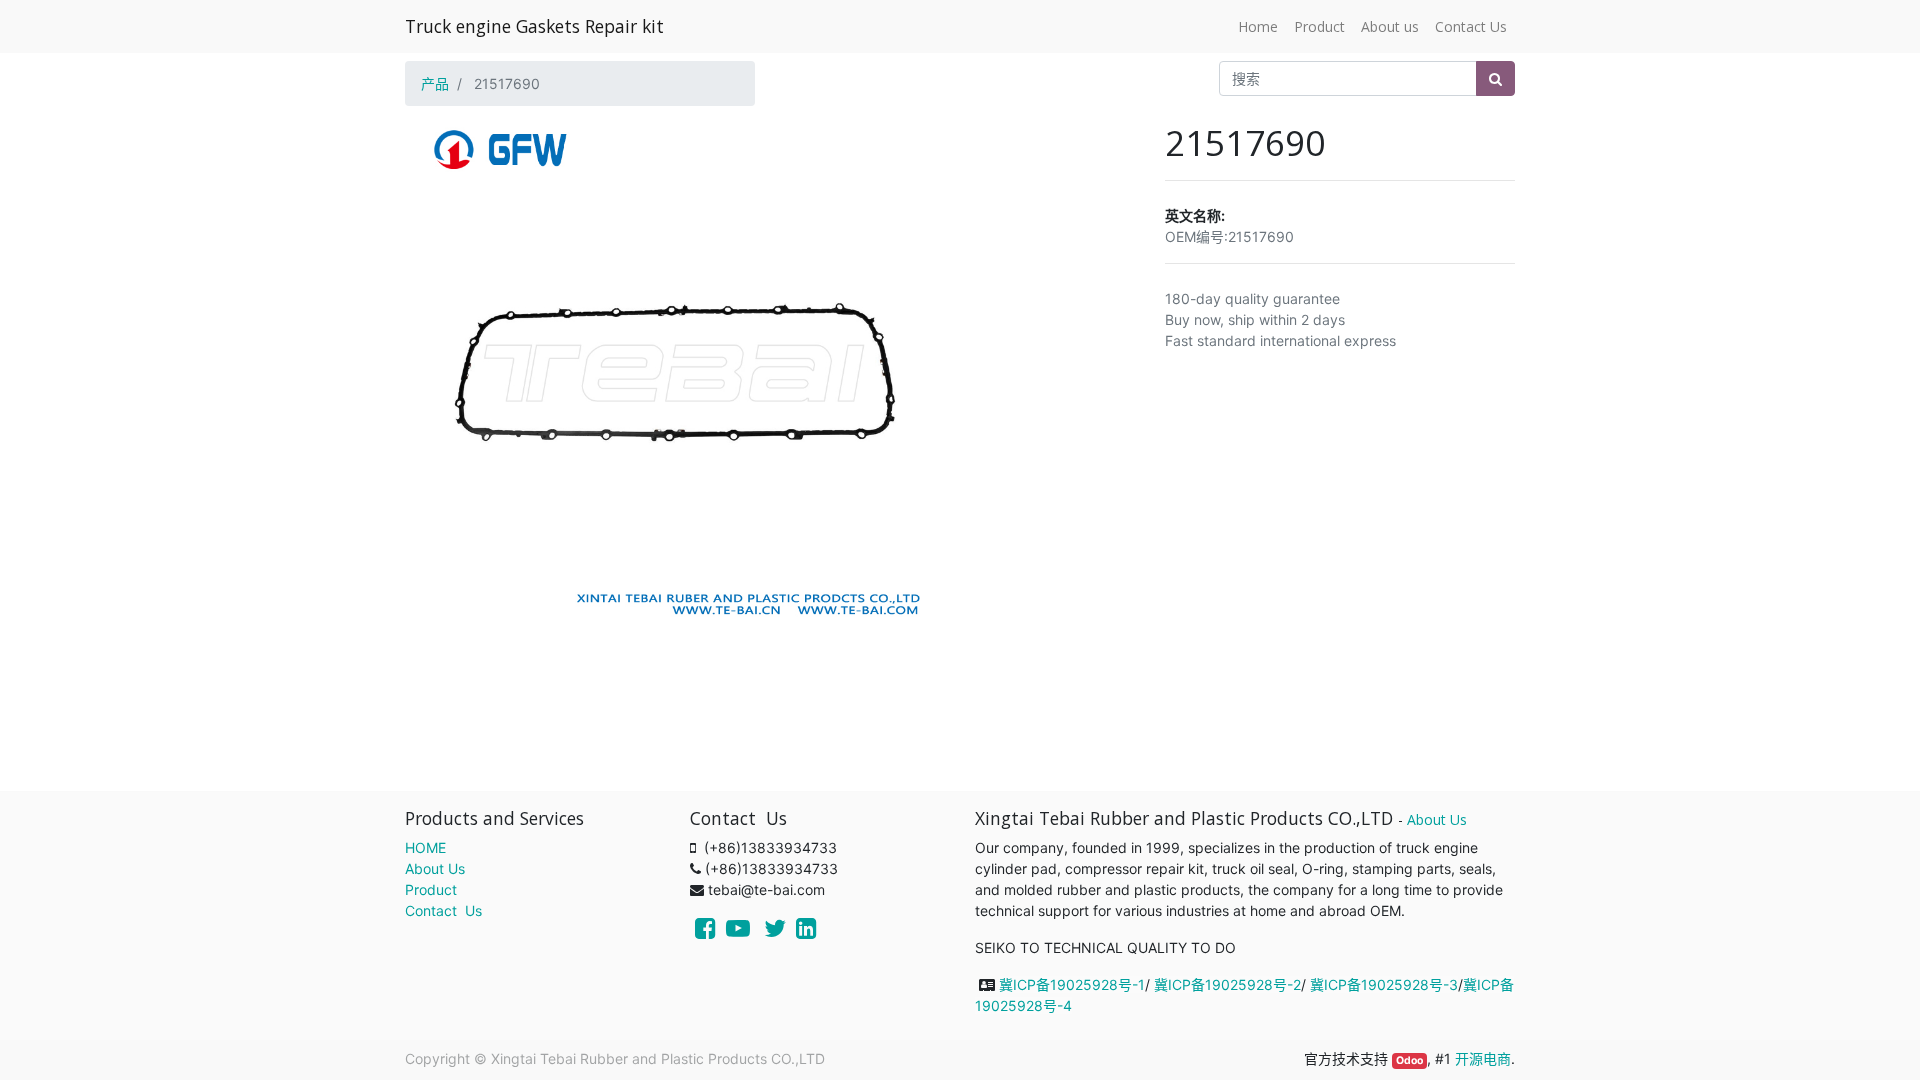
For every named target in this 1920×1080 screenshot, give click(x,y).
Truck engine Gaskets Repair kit (534, 26)
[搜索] (1495, 78)
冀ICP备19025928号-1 (1072, 984)
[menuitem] (1258, 26)
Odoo (1409, 1060)
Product (431, 889)
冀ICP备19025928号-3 (1384, 984)
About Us (435, 868)
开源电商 (1483, 1058)
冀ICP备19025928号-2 (1227, 984)
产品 (435, 83)
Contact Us (443, 910)
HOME (425, 847)
